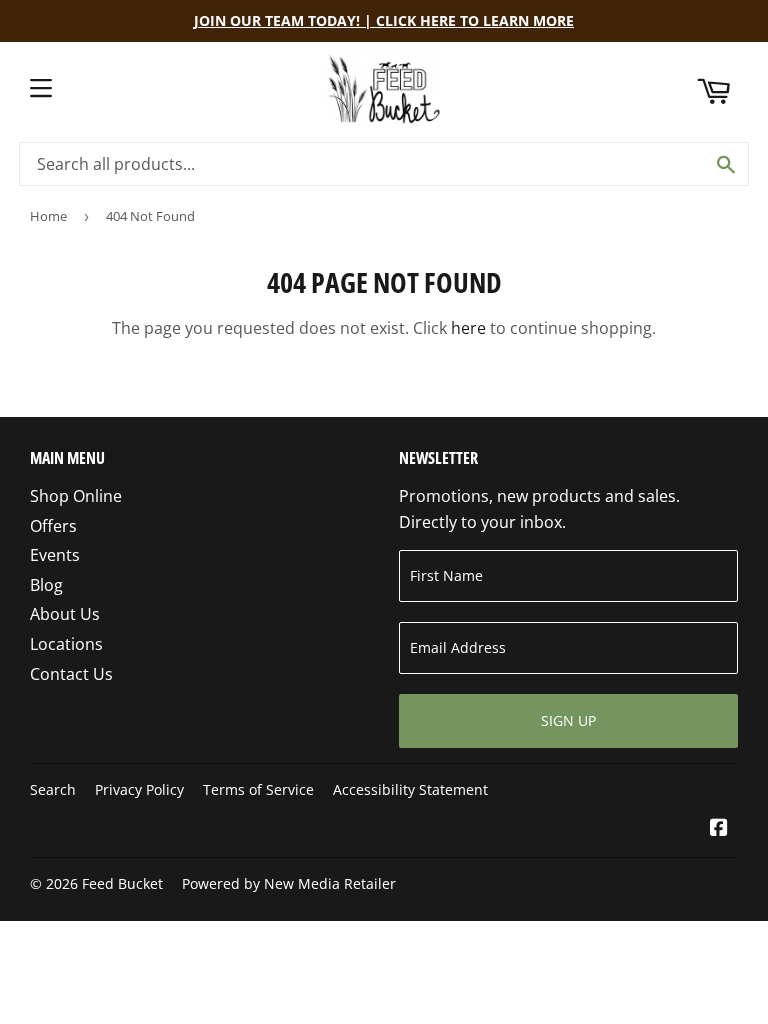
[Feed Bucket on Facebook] (719, 829)
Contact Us (71, 674)
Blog (46, 585)
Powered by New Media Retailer (289, 883)
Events (55, 555)
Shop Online (76, 496)
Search (53, 789)
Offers (53, 526)
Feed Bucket (122, 883)
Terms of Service (258, 789)
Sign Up (568, 720)
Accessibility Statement (410, 789)
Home (48, 216)
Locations (66, 644)
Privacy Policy (139, 789)
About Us (65, 614)
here (468, 328)
